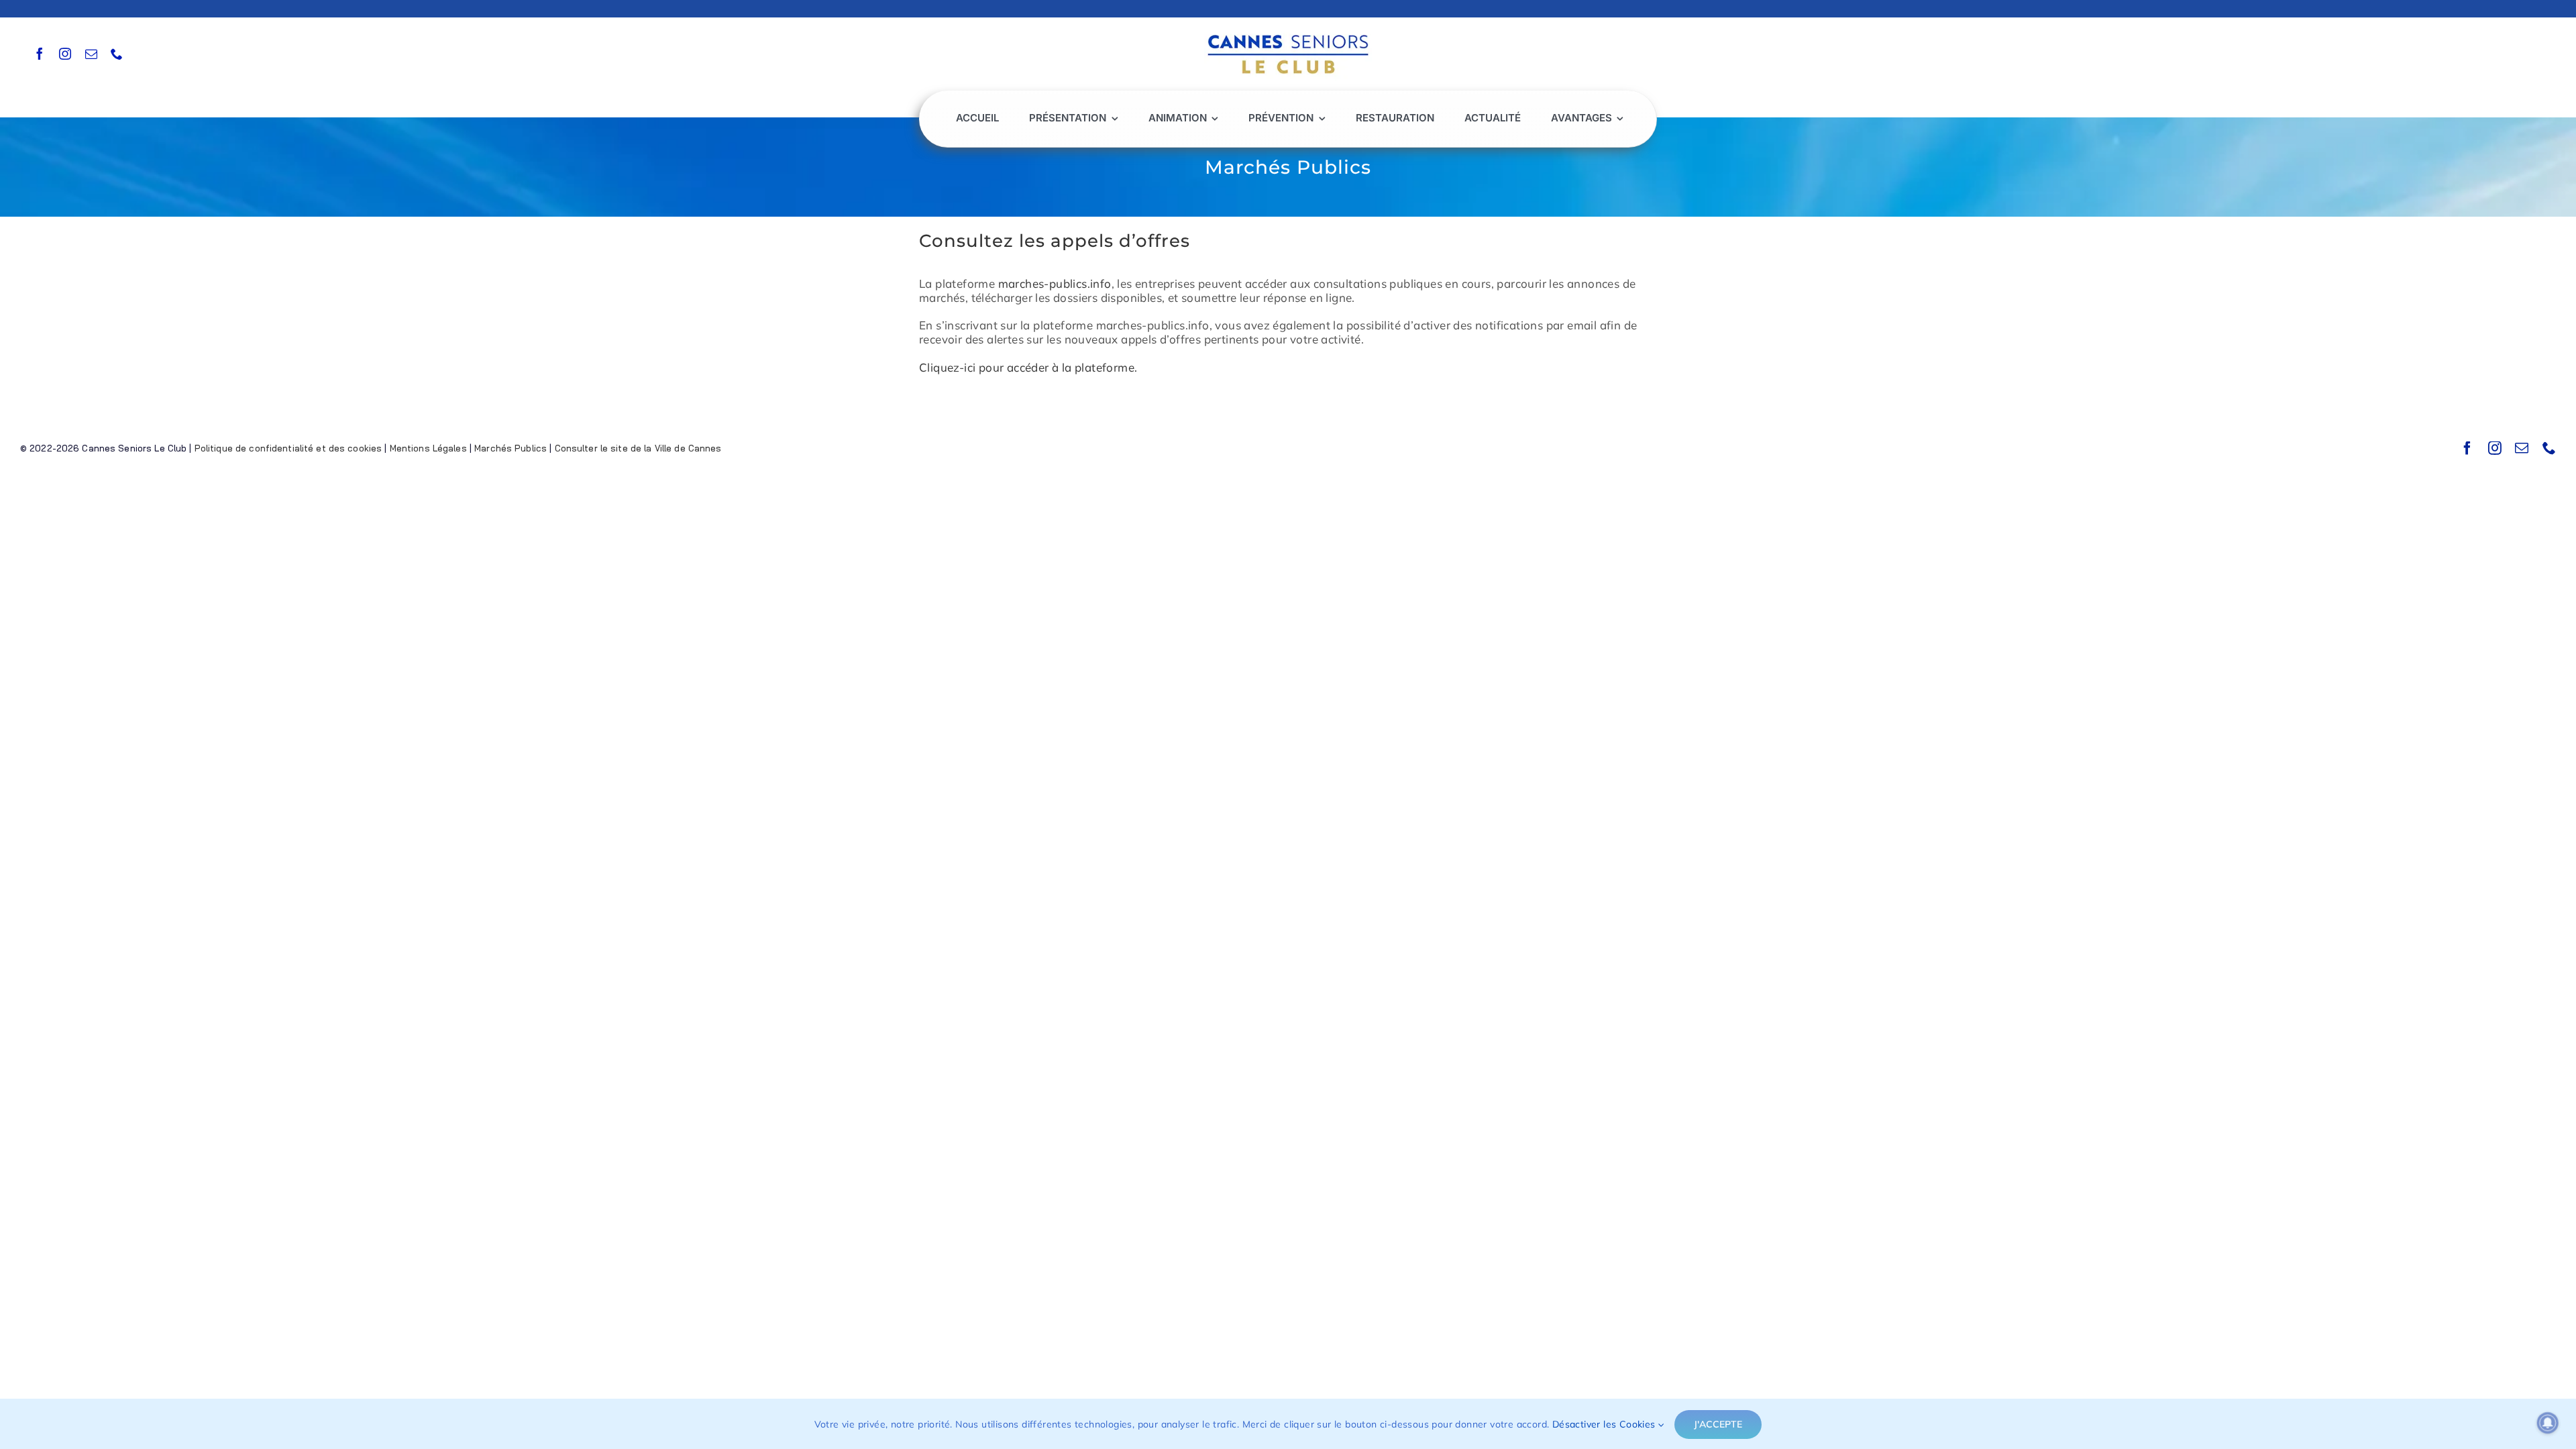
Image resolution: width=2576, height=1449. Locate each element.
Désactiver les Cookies (1605, 1424)
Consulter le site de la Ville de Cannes (638, 448)
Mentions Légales (428, 448)
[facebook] (40, 54)
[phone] (117, 54)
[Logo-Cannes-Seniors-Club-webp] (1288, 31)
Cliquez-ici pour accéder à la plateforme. (1028, 367)
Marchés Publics (511, 448)
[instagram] (65, 54)
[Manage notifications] (2548, 1423)
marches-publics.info (1055, 283)
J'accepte (1718, 1424)
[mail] (91, 54)
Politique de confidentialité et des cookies (288, 448)
